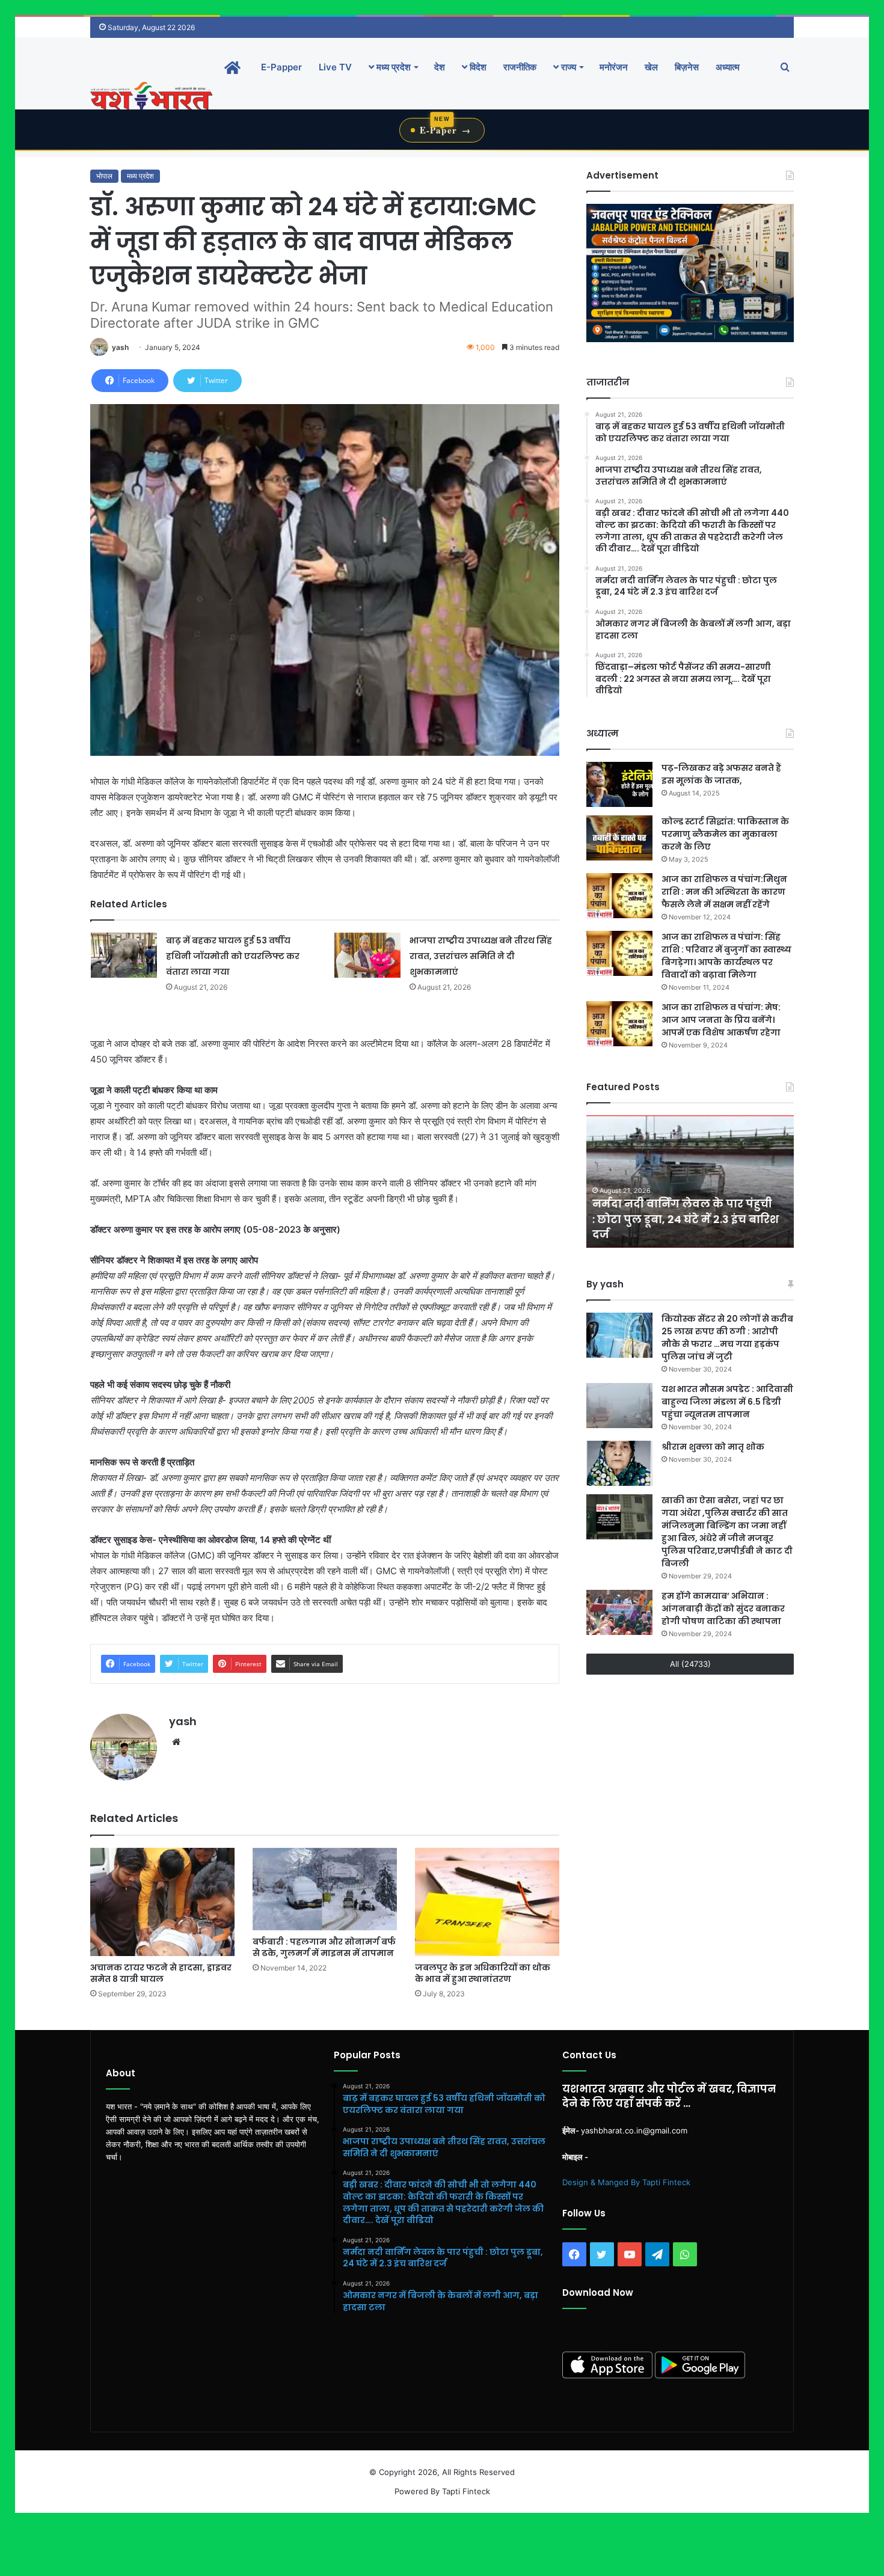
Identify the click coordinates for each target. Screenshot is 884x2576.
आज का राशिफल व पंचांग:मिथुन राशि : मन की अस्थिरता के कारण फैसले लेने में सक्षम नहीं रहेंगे (724, 892)
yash (120, 347)
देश (440, 67)
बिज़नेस (687, 67)
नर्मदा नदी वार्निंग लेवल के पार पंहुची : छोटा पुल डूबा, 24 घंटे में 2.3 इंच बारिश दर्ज (686, 1219)
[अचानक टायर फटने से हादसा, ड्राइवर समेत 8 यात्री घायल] (162, 1902)
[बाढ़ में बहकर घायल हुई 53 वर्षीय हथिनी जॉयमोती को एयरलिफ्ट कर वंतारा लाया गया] (124, 955)
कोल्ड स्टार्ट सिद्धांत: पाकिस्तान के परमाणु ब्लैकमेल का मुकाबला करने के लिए (725, 834)
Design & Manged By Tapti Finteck (626, 2182)
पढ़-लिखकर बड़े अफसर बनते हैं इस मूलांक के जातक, (721, 774)
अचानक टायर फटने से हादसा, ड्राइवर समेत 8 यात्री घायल (161, 1973)
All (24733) (690, 1664)
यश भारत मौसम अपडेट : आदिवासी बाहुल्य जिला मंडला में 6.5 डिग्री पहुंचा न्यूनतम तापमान (727, 1402)
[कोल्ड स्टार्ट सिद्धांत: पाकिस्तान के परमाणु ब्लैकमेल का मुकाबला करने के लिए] (619, 838)
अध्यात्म (728, 67)
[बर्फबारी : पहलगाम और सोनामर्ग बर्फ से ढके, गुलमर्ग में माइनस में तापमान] (325, 1889)
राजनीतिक (520, 67)
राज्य (567, 67)
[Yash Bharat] (151, 97)
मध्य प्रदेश (392, 67)
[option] (690, 1182)
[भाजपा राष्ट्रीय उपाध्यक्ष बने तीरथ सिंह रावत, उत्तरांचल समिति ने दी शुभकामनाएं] (367, 955)
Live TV (335, 67)
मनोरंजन (614, 67)
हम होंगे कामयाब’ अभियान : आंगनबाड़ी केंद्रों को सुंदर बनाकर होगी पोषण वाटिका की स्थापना (723, 1608)
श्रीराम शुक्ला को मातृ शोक (714, 1447)
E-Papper (281, 67)
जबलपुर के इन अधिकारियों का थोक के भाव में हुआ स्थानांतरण (483, 1973)
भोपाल (104, 176)
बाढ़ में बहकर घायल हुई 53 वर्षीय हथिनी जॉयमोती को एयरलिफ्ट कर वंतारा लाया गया (233, 956)
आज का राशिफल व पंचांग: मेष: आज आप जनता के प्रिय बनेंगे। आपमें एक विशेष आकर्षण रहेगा (721, 1020)
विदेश (477, 67)
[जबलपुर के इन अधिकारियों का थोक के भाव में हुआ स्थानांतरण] (487, 1902)
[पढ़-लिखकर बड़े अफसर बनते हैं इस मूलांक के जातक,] (619, 784)
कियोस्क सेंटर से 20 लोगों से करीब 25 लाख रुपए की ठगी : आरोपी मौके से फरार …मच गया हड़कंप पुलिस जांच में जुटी (727, 1338)
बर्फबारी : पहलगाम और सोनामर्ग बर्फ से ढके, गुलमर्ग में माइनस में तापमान (324, 1947)
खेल (651, 67)
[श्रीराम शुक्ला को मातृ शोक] (619, 1463)
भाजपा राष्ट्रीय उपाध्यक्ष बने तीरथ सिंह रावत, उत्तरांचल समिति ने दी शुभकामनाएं (481, 956)
